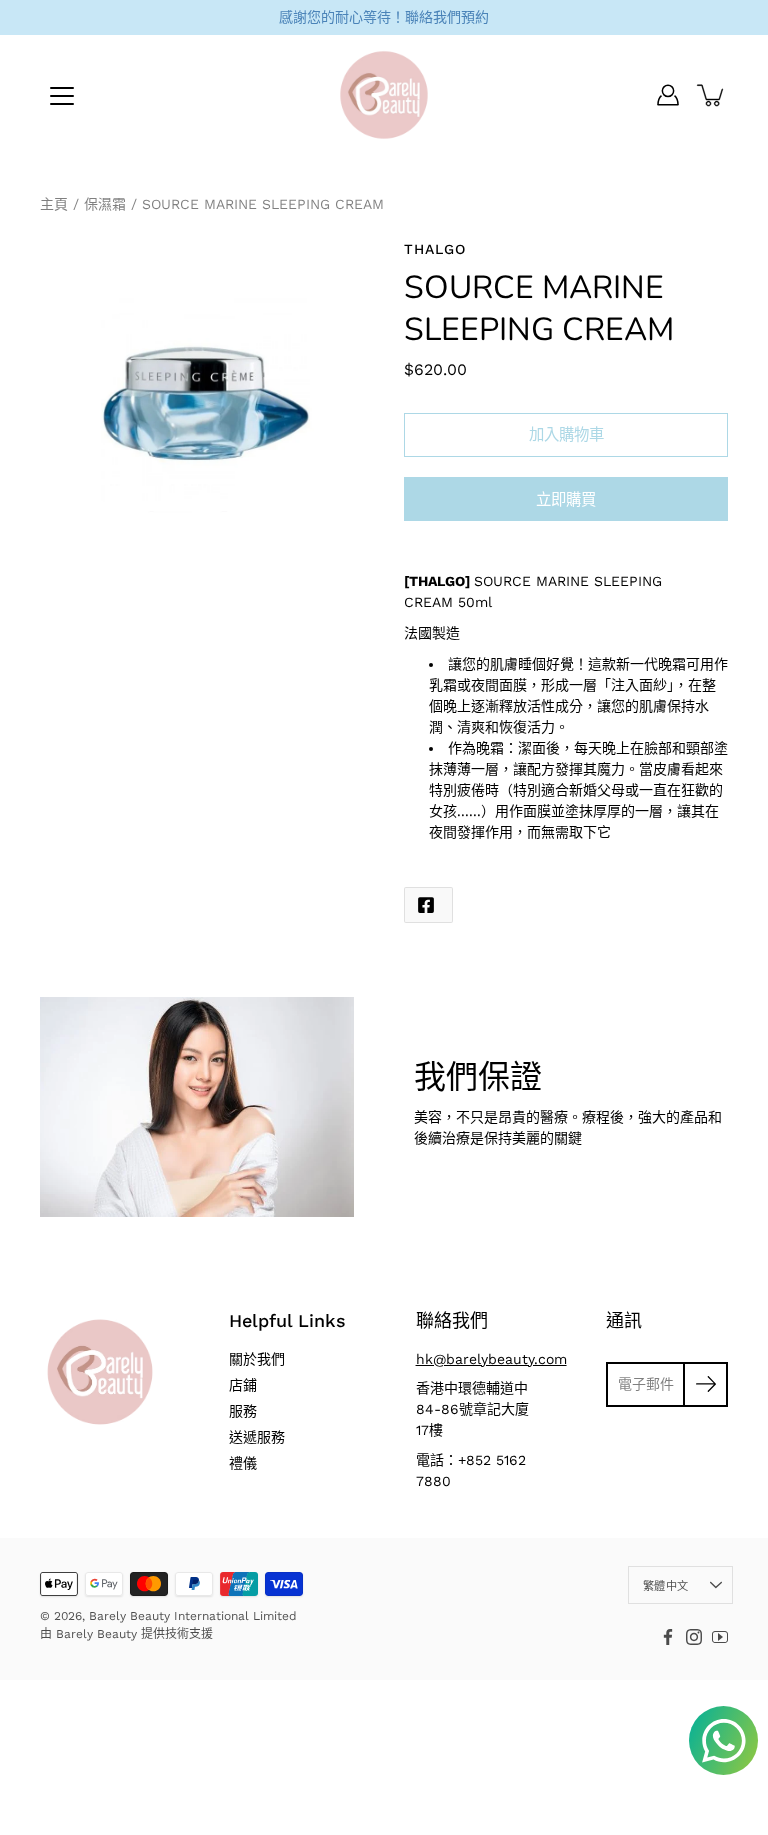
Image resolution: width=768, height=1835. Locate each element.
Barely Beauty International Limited (193, 1616)
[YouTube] (720, 1637)
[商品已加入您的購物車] (712, 95)
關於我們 (257, 1359)
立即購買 (566, 500)
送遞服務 (257, 1437)
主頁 (54, 204)
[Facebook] (668, 1637)
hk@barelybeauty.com (491, 1359)
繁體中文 (665, 1586)
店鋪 (243, 1385)
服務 (243, 1411)
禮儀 (243, 1463)
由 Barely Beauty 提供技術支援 (126, 1634)
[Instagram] (694, 1637)
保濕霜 (105, 204)
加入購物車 (566, 435)
